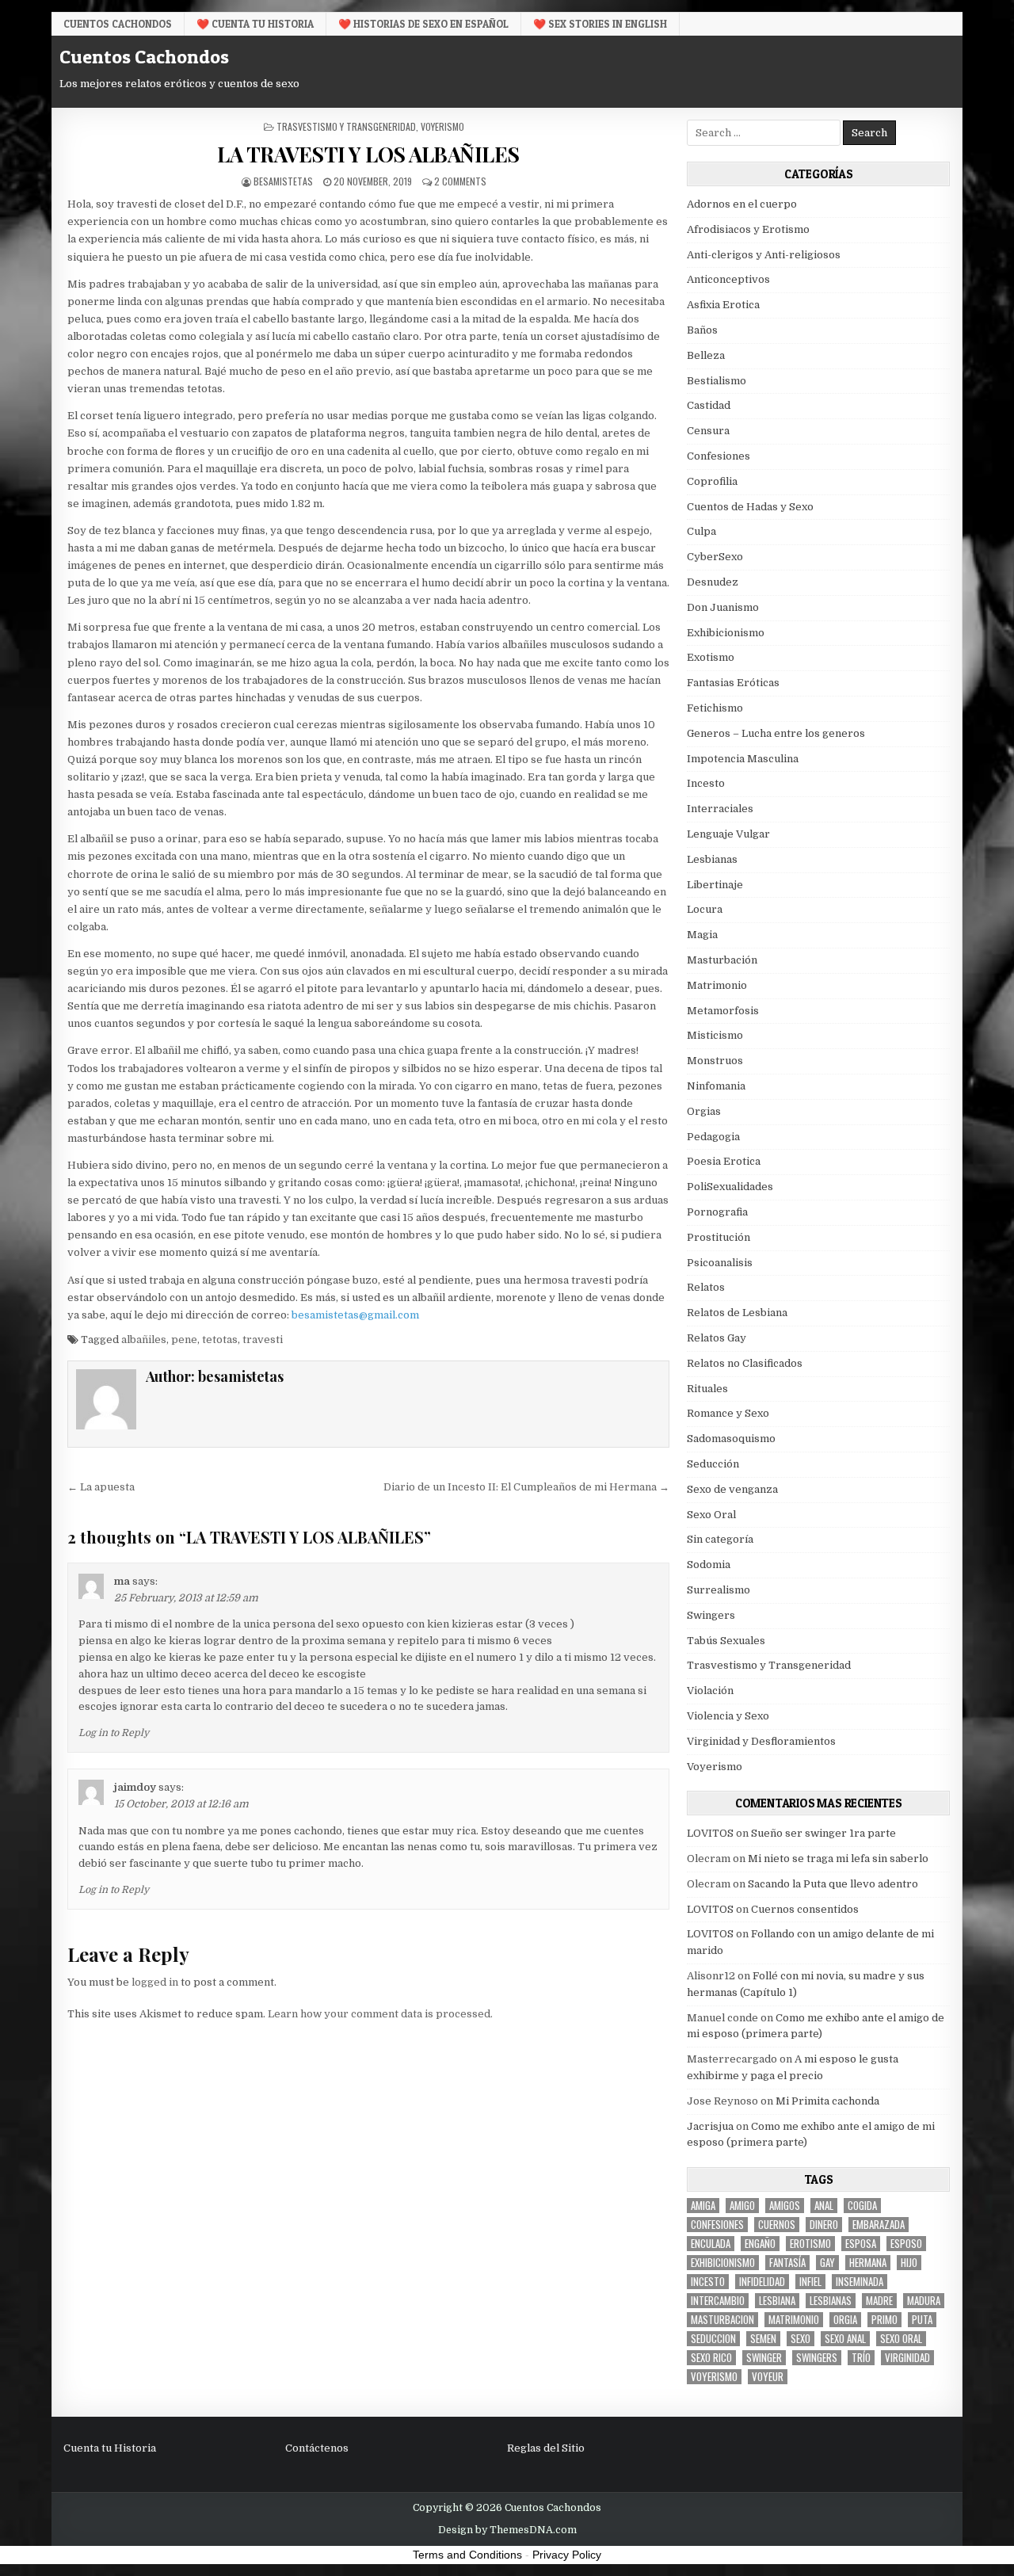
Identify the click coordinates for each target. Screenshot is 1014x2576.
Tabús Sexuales (726, 1641)
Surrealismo (719, 1590)
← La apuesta (101, 1487)
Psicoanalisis (720, 1263)
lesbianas (831, 2301)
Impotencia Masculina (743, 759)
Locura (705, 909)
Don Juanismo (723, 607)
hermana (868, 2263)
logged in (155, 1982)
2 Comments (460, 181)
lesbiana (777, 2301)
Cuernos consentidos (805, 1909)
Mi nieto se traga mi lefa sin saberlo (838, 1859)
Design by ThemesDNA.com (507, 2530)
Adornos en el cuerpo (742, 204)
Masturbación (722, 960)
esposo (906, 2244)
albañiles (144, 1340)
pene (184, 1340)
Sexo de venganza (732, 1489)
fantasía (787, 2263)
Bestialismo (717, 381)
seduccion (713, 2339)
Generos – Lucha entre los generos (776, 733)
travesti (263, 1340)
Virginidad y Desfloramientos (761, 1741)
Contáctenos (317, 2448)
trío (861, 2358)
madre (879, 2301)
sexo (801, 2339)
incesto (708, 2282)
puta (922, 2320)
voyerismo (714, 2377)
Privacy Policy (567, 2555)
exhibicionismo (723, 2263)
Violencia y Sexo (728, 1716)
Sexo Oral (711, 1515)
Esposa (861, 2244)
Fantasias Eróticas (733, 683)
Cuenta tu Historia (110, 2448)
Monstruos (715, 1061)
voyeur (768, 2377)
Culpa (701, 531)
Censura (708, 431)
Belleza (706, 355)
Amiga (703, 2206)
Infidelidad (762, 2282)
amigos (785, 2206)
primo (884, 2320)
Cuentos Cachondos (118, 24)
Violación (710, 1691)
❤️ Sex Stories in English (600, 24)
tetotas (220, 1340)
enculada (711, 2244)
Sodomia (709, 1565)
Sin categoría (720, 1539)
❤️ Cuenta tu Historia (255, 24)
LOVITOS (710, 1833)
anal (824, 2206)
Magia (702, 935)
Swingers (711, 1615)
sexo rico (711, 2358)
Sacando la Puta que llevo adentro (833, 1884)
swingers (817, 2358)
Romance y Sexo (728, 1413)
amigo (742, 2206)
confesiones (717, 2225)
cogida (862, 2206)
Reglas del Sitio (546, 2448)
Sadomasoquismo (731, 1439)
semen (763, 2339)
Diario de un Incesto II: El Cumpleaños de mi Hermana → (526, 1487)
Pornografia (717, 1212)
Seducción (713, 1464)
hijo (909, 2263)
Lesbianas (712, 859)
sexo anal (845, 2339)
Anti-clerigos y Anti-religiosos (764, 255)
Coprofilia (712, 481)
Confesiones (719, 456)
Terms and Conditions (467, 2555)
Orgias (704, 1111)
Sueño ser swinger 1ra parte (823, 1833)
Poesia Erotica (724, 1161)
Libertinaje (715, 885)
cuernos (777, 2225)
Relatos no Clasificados (745, 1363)
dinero (824, 2225)
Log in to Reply (114, 1733)
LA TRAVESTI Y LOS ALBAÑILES (368, 154)
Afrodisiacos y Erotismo (748, 229)
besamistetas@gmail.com (355, 1315)
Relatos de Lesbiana (737, 1313)
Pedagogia (713, 1137)
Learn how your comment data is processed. (380, 2014)
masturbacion (722, 2320)
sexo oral (901, 2339)
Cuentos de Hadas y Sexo (750, 507)
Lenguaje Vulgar (728, 834)
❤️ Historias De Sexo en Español (423, 24)
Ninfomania (716, 1086)
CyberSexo (715, 557)
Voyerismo (442, 126)
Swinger (764, 2358)
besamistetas (283, 181)
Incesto (706, 783)
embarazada (879, 2225)
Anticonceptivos (728, 279)
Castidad (709, 405)
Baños (702, 330)
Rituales (707, 1389)
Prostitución (719, 1237)
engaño (760, 2244)
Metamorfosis (723, 1011)
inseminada (860, 2282)
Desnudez (713, 582)
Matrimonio (717, 985)
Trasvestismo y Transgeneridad (346, 126)
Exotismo (711, 657)
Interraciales (720, 809)
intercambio (718, 2301)
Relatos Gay (717, 1338)
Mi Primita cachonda (827, 2101)
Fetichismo (715, 708)
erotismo (810, 2244)
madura (924, 2301)
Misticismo (715, 1035)
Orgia (845, 2320)
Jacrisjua (710, 2126)
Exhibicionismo (726, 633)
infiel (810, 2282)
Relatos (706, 1287)
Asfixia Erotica (723, 305)
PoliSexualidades (730, 1187)
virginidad (907, 2358)
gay (827, 2263)
